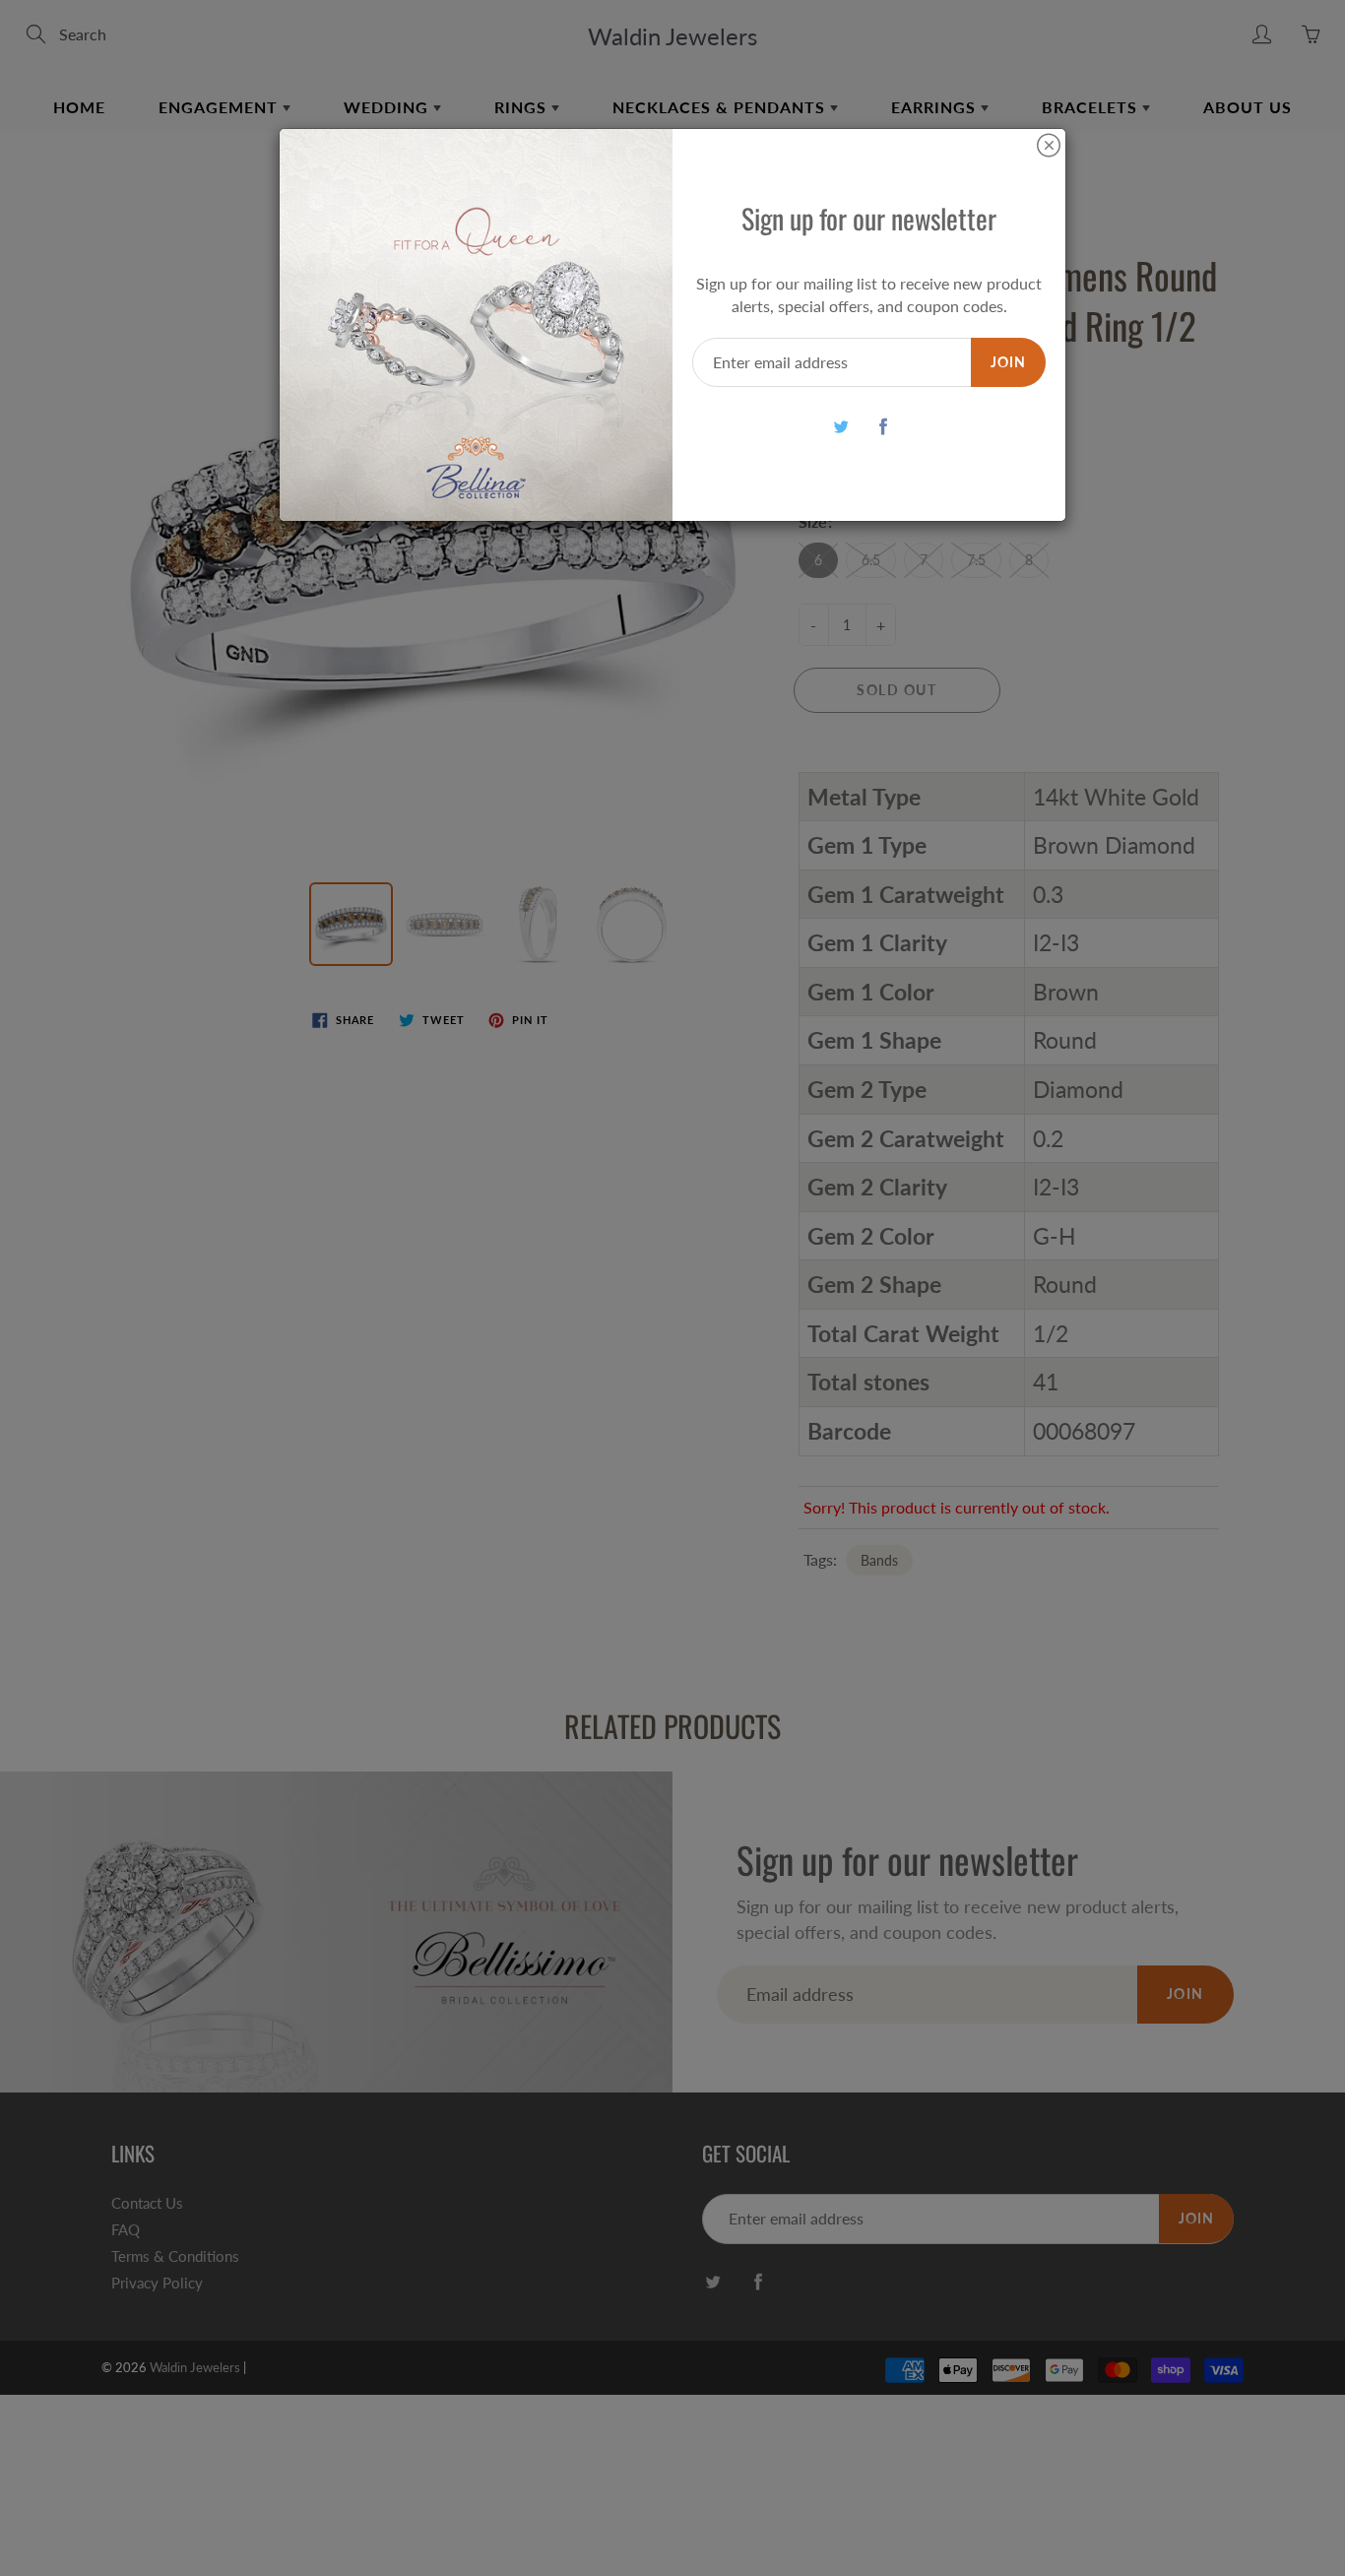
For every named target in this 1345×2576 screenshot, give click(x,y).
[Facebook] (884, 426)
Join (1008, 362)
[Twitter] (841, 426)
